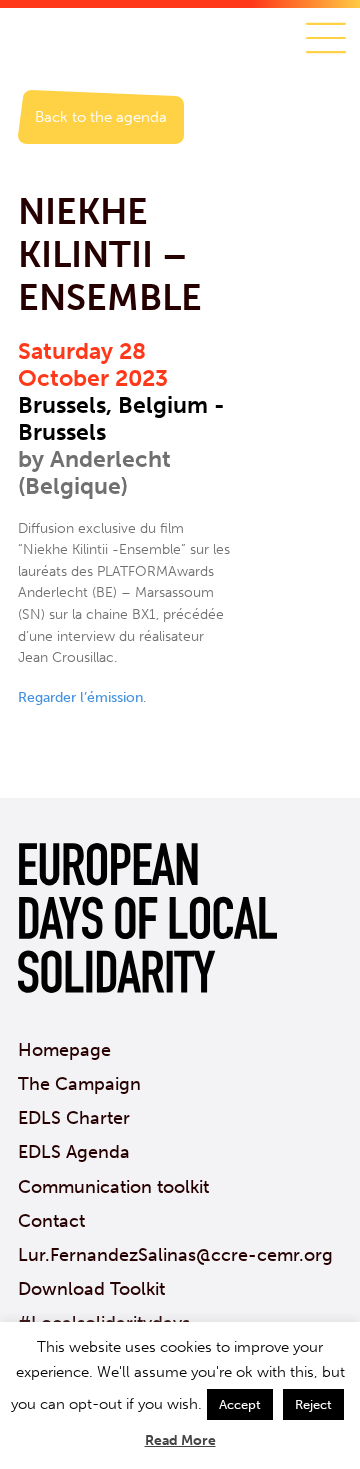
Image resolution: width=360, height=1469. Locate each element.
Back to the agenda (101, 117)
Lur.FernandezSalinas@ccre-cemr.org (175, 1255)
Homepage (64, 1050)
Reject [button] (313, 1404)
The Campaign (79, 1084)
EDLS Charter (74, 1118)
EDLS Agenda (74, 1152)
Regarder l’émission (80, 697)
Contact (51, 1221)
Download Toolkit (91, 1289)
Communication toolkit (113, 1187)
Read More (180, 1440)
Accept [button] (240, 1404)
